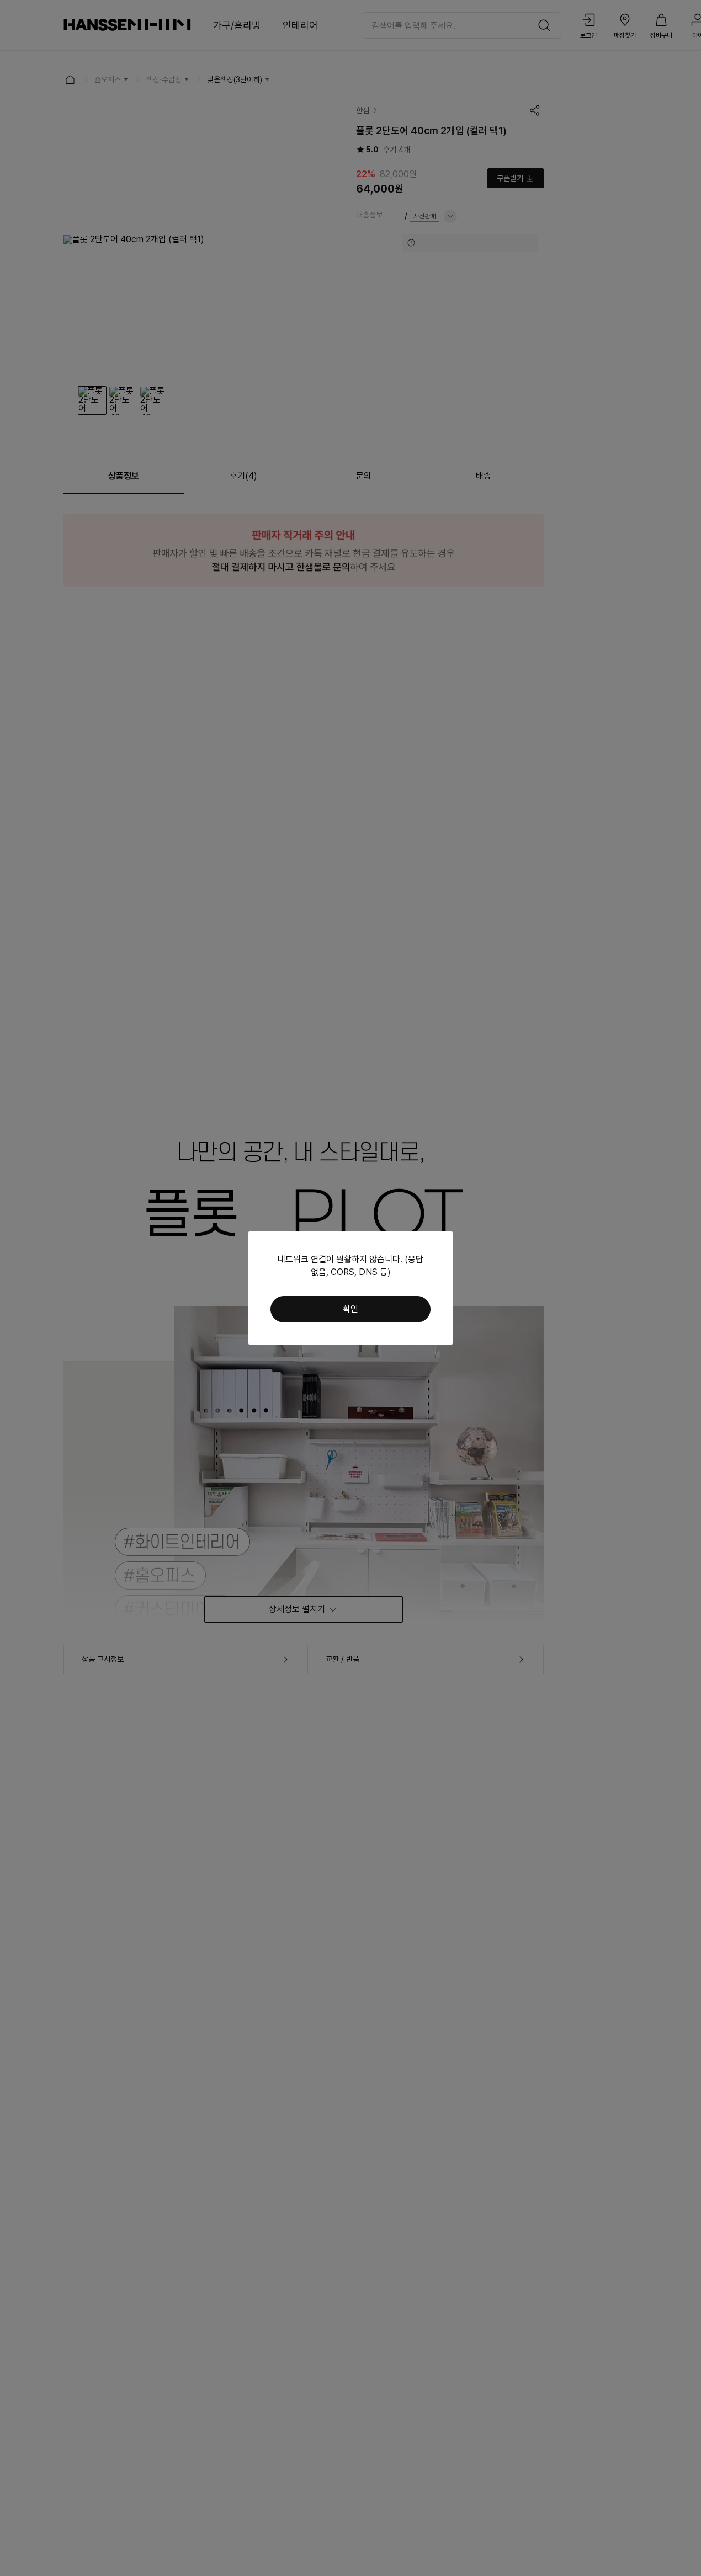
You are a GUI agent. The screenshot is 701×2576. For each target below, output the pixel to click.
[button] (350, 1309)
